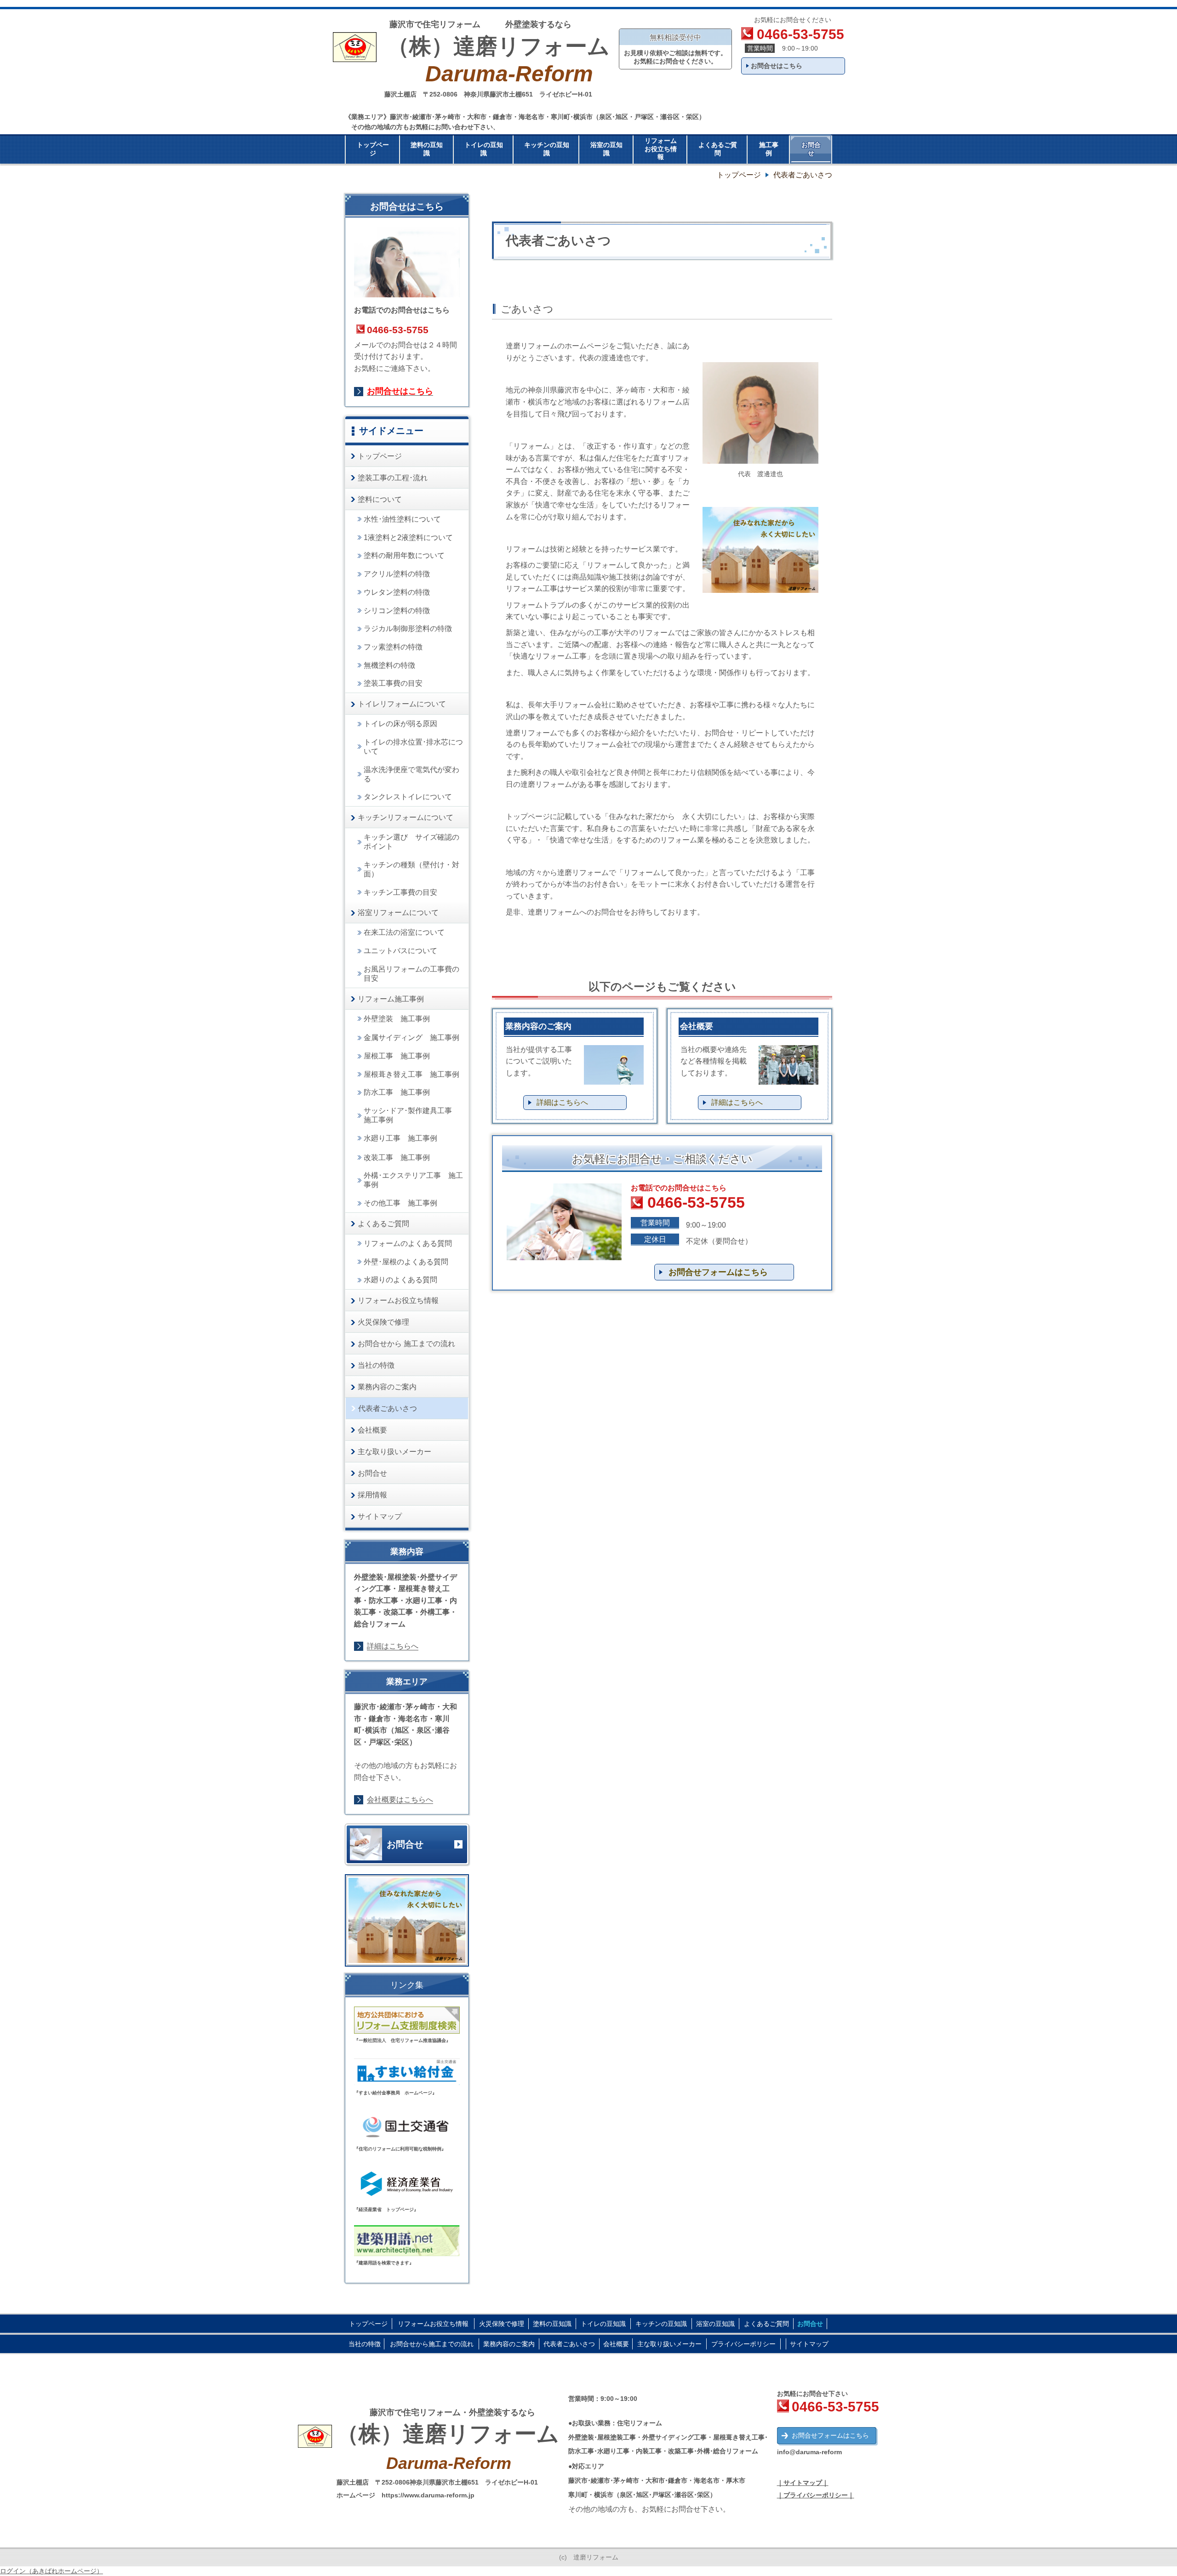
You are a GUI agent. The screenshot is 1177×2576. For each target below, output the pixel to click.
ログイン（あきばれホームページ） (51, 2571)
